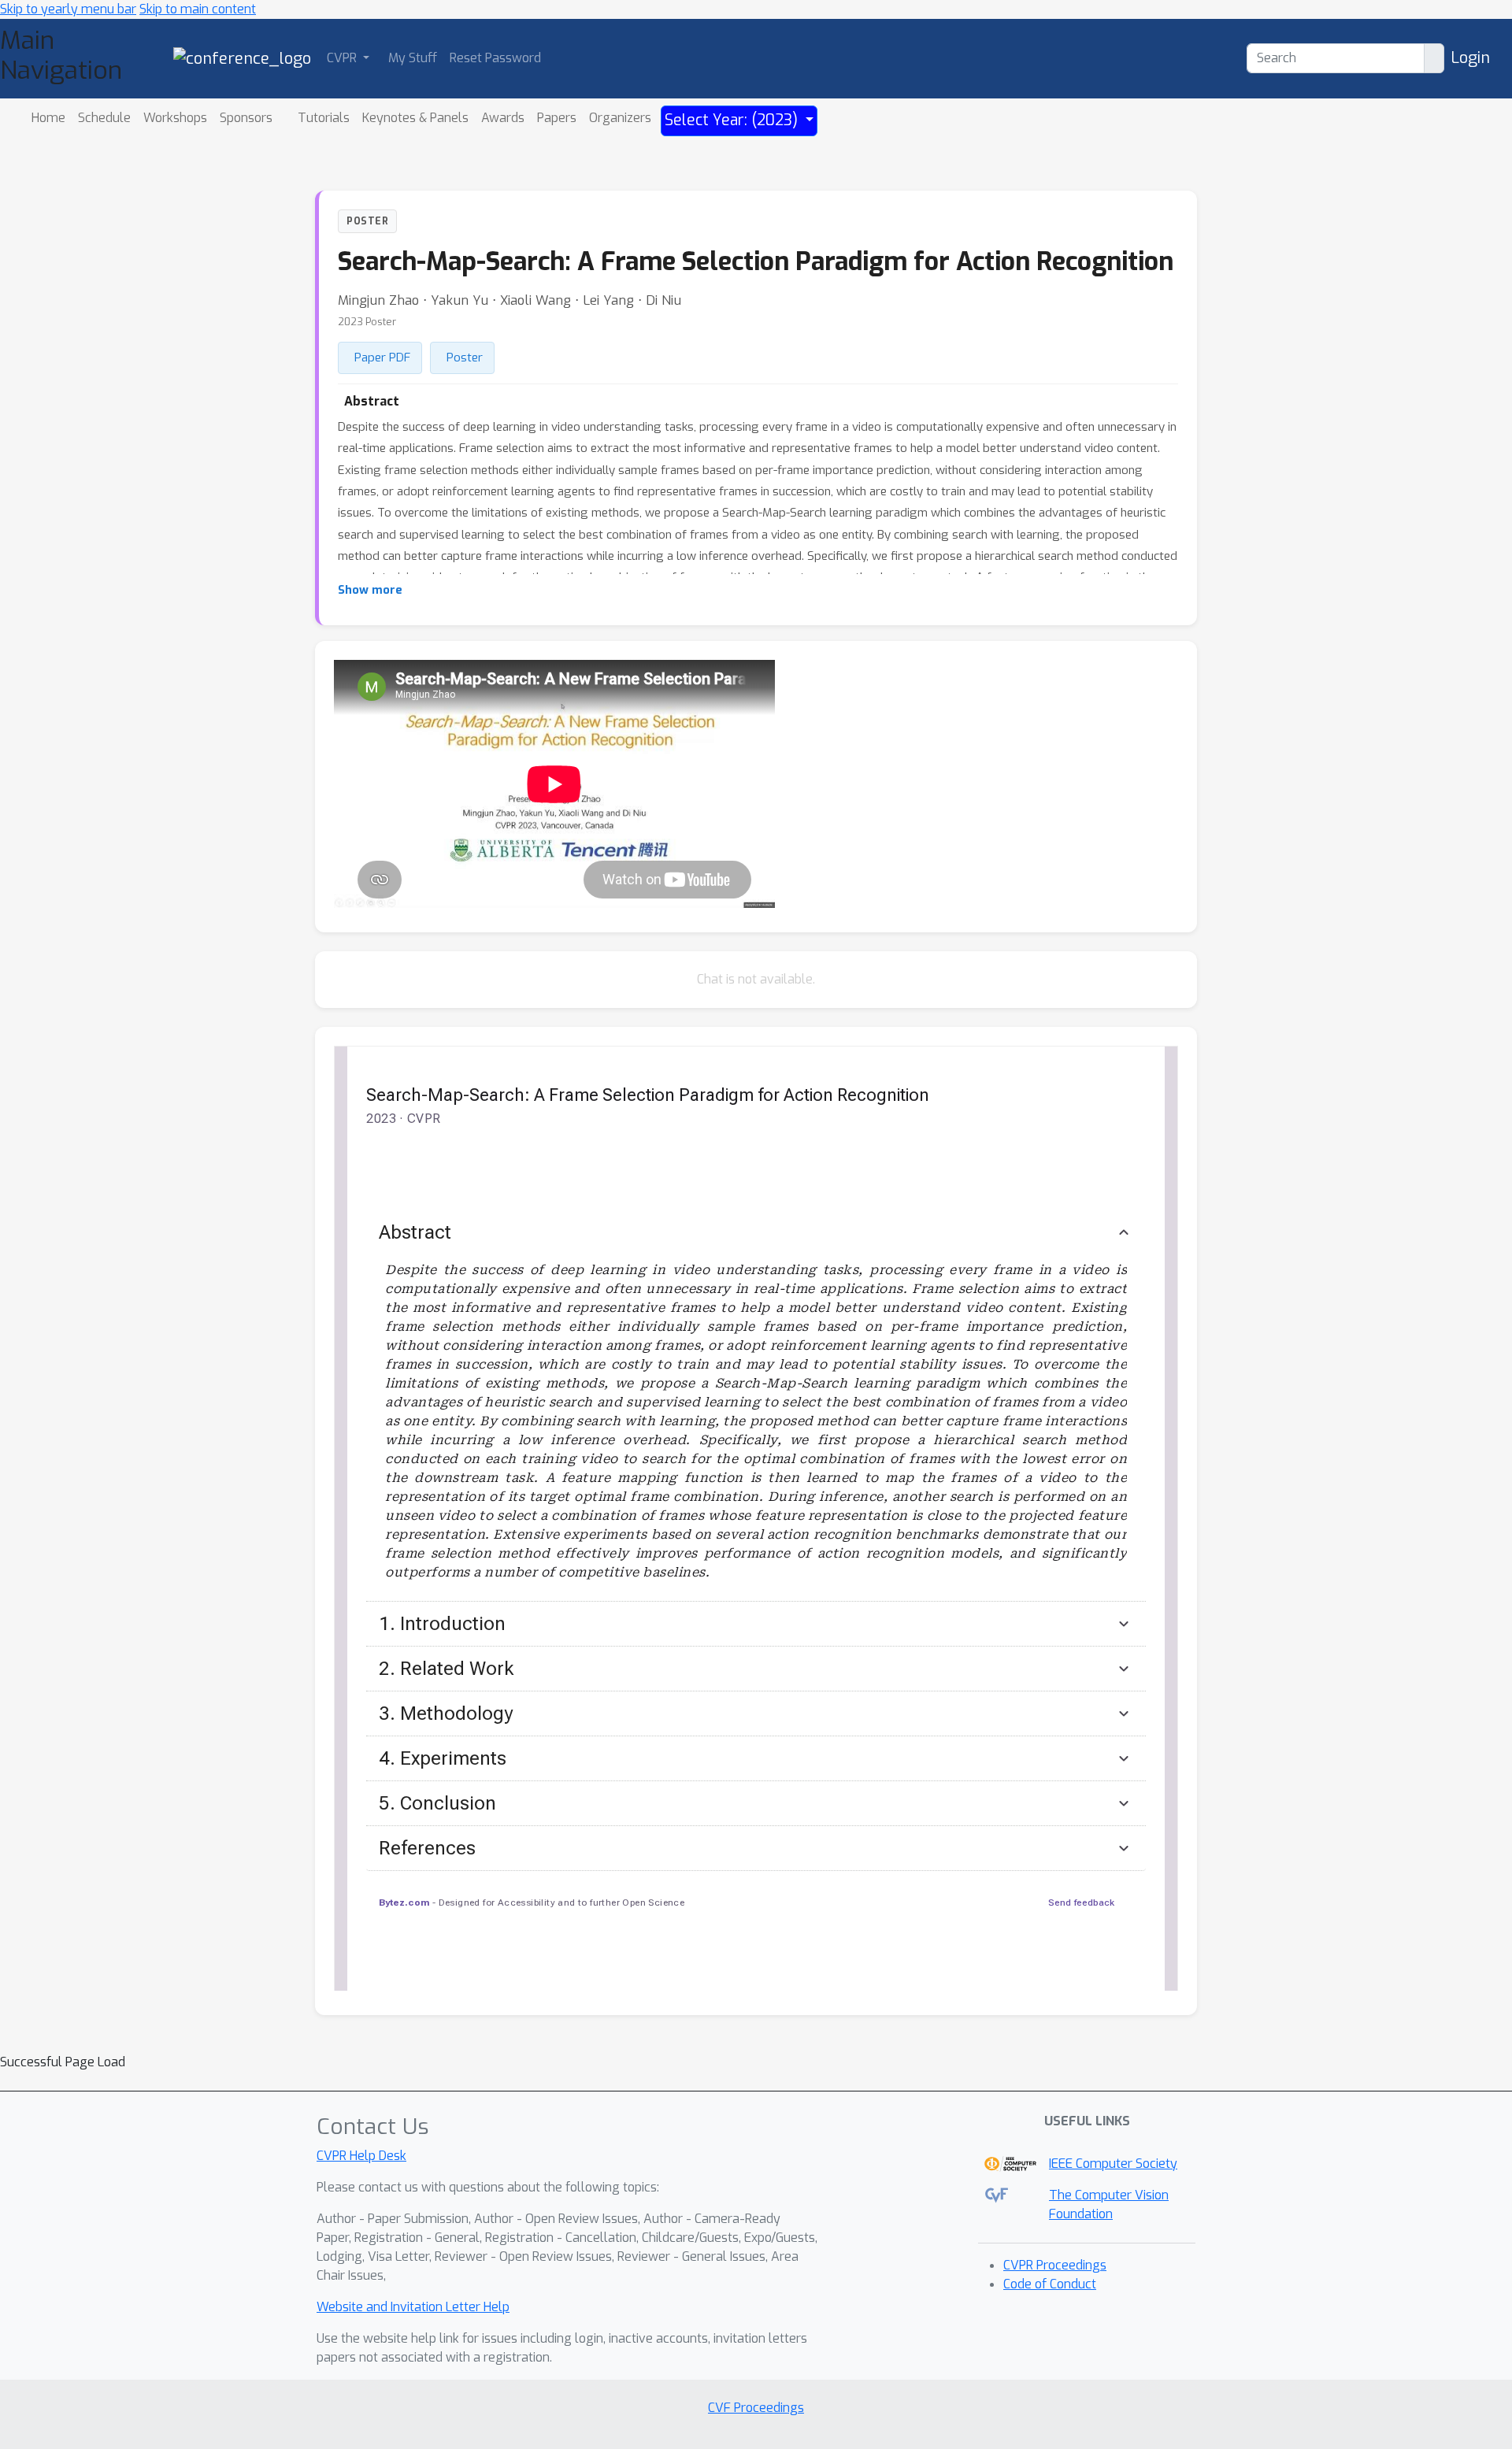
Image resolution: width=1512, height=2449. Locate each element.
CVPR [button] (343, 58)
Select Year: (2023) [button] (733, 120)
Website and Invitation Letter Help (413, 2307)
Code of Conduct (1050, 2284)
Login (1470, 58)
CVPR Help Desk (361, 2156)
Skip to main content (198, 9)
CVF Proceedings (756, 2408)
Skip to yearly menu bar (68, 9)
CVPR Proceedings (1055, 2265)
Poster (465, 358)
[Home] (242, 58)
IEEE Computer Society (1113, 2164)
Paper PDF (382, 358)
